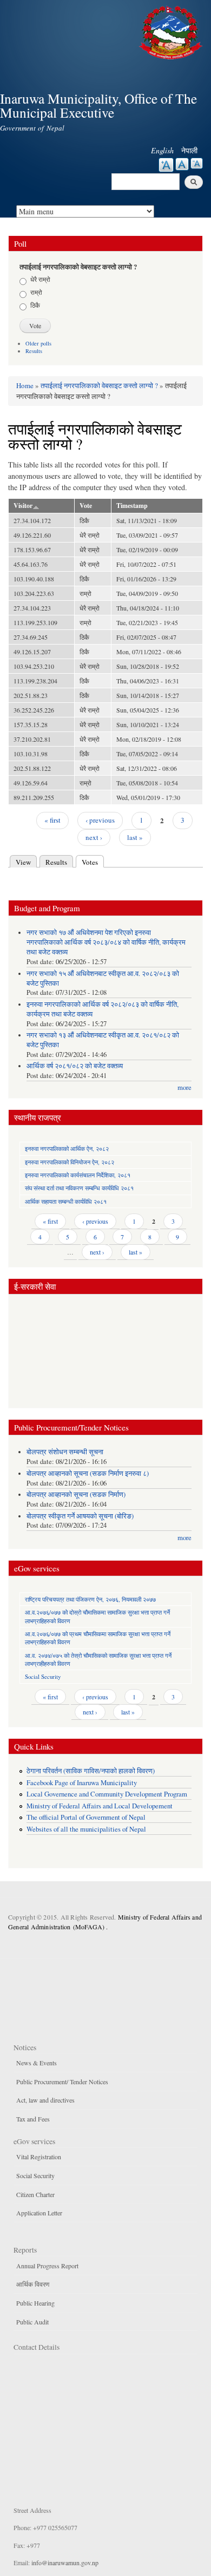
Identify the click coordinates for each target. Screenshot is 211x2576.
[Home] (172, 31)
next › (94, 837)
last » (135, 837)
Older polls (38, 343)
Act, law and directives (45, 2100)
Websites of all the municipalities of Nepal (86, 1829)
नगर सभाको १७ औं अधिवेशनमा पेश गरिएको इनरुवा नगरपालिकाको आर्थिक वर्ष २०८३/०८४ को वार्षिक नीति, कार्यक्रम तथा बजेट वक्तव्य (106, 942)
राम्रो (36, 292)
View (23, 862)
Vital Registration (39, 2157)
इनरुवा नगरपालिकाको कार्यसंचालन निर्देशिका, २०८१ (78, 1175)
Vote (86, 506)
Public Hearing (35, 2303)
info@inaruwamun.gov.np (65, 2563)
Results (34, 351)
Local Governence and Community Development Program (107, 1794)
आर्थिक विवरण (33, 2284)
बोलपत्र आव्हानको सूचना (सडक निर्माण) (76, 1494)
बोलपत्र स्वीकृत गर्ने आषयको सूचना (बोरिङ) (80, 1516)
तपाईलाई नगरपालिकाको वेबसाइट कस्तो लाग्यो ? (99, 385)
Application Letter (39, 2213)
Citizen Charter (35, 2194)
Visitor (23, 506)
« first (52, 820)
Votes (93, 862)
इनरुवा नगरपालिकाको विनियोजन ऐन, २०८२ (70, 1162)
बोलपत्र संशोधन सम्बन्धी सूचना (65, 1452)
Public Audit (32, 2322)
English (162, 150)
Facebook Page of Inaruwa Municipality (82, 1783)
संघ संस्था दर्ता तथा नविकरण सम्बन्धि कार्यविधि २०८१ (79, 1188)
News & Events (37, 2063)
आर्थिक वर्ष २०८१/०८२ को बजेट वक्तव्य (75, 1066)
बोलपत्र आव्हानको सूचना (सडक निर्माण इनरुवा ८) (88, 1473)
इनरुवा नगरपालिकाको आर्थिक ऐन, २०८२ (67, 1148)
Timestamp (132, 506)
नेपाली (189, 150)
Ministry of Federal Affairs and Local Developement (100, 1806)
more (184, 1087)
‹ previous (100, 820)
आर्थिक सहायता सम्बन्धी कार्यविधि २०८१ (66, 1201)
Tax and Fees (33, 2119)
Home (25, 385)
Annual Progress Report (47, 2266)
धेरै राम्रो (40, 279)
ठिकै (35, 305)
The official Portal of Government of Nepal (86, 1817)
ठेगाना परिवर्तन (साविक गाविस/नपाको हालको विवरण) (91, 1771)
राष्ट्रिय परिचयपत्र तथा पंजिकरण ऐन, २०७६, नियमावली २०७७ (90, 1599)
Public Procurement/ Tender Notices (62, 2082)
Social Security (43, 1676)
